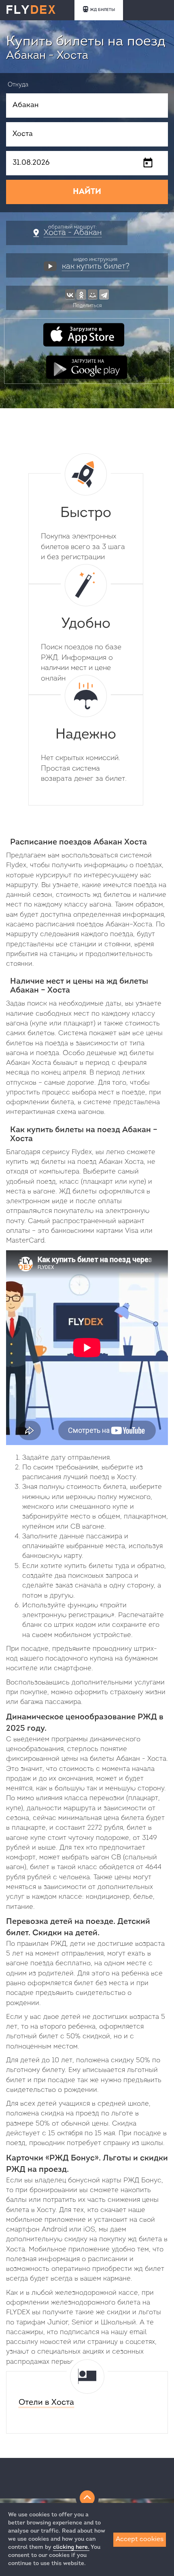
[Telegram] (104, 294)
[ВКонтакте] (70, 294)
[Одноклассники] (81, 294)
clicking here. (71, 2547)
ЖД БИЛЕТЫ (102, 10)
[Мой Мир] (93, 294)
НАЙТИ (87, 192)
